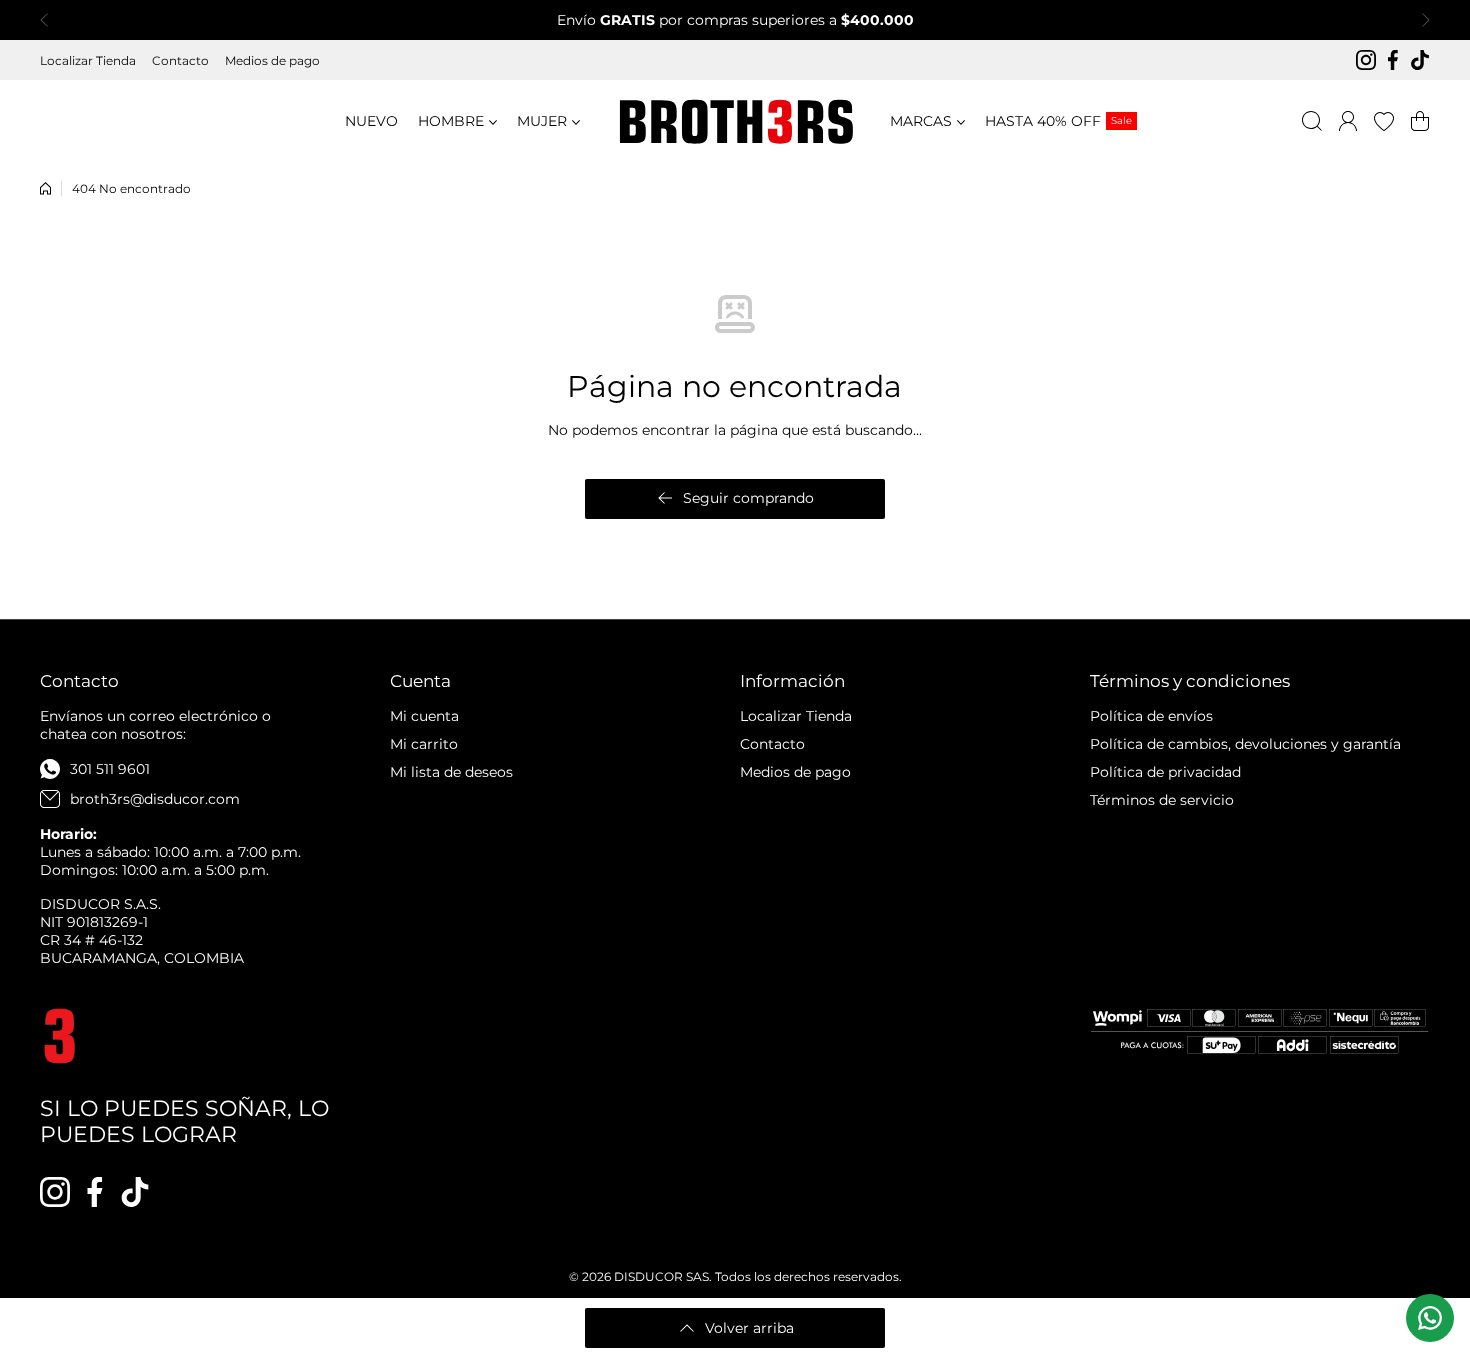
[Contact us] (1430, 1318)
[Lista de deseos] (1384, 121)
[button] (50, 20)
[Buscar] (1312, 121)
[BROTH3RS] (735, 121)
